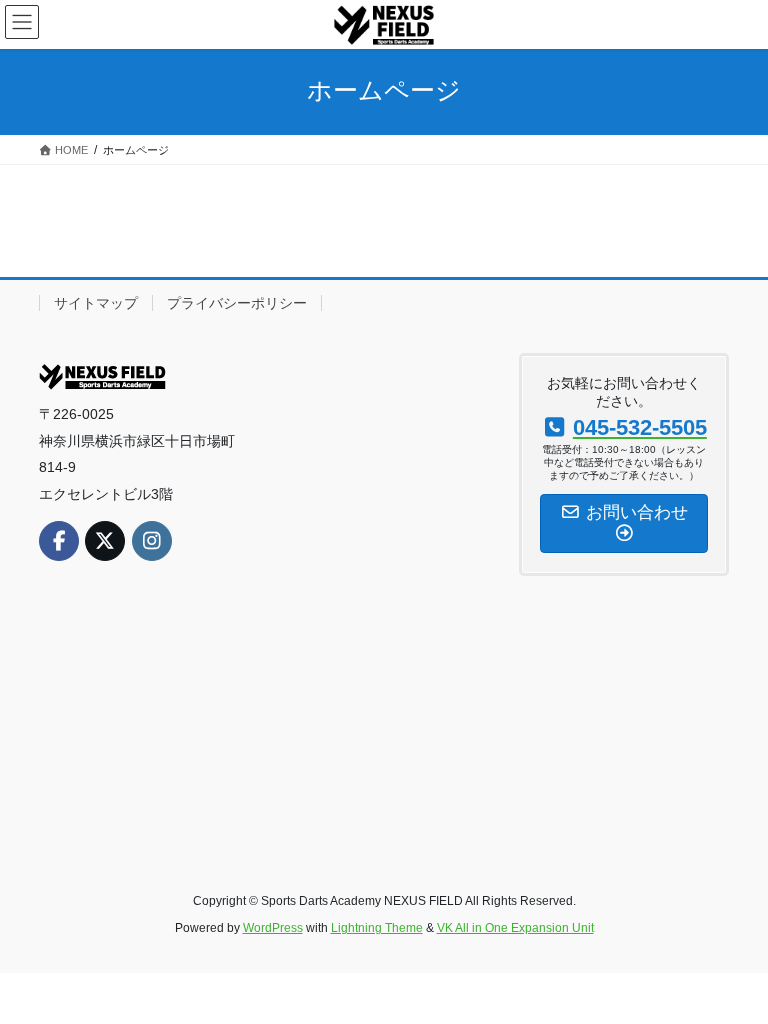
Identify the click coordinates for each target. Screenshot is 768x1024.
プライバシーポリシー (237, 303)
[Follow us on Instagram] (152, 541)
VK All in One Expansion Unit (515, 928)
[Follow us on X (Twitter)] (105, 541)
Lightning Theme (377, 928)
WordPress (273, 928)
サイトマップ (96, 303)
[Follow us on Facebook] (59, 541)
